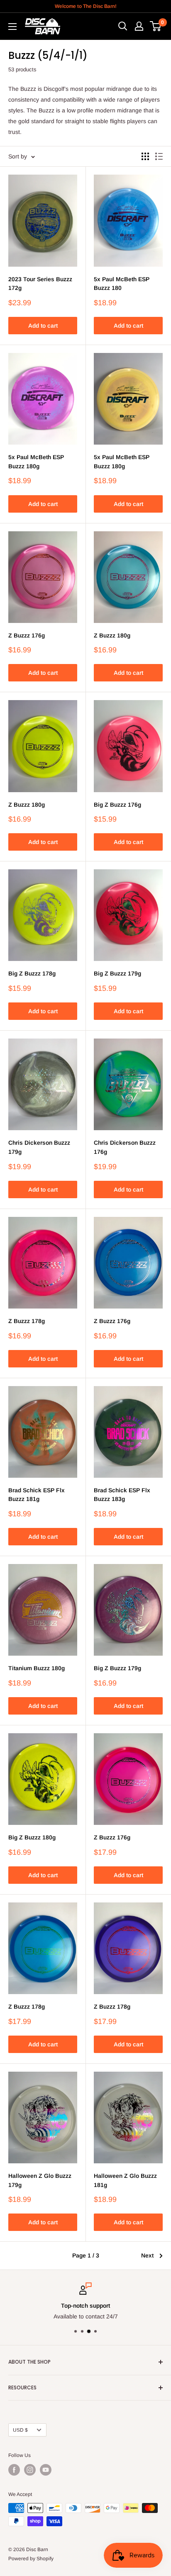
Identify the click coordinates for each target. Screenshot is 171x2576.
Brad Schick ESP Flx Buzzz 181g (37, 1495)
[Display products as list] (159, 156)
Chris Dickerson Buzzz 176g (125, 1147)
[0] (156, 26)
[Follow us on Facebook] (14, 2470)
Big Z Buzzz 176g (117, 805)
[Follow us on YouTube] (46, 2470)
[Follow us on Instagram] (30, 2470)
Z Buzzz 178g (27, 1321)
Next (147, 2255)
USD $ (20, 2430)
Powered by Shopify (31, 2559)
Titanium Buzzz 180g (37, 1668)
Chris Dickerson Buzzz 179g (39, 1147)
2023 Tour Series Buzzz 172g (40, 284)
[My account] (139, 26)
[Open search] (123, 26)
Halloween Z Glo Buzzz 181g (125, 2180)
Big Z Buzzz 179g (117, 973)
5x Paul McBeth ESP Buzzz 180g (36, 462)
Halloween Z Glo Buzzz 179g (40, 2180)
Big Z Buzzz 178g (32, 973)
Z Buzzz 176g (27, 635)
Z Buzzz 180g (112, 635)
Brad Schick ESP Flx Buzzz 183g (122, 1495)
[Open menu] (12, 27)
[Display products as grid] (145, 156)
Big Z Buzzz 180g (32, 1837)
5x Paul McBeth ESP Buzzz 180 (122, 284)
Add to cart (43, 326)
